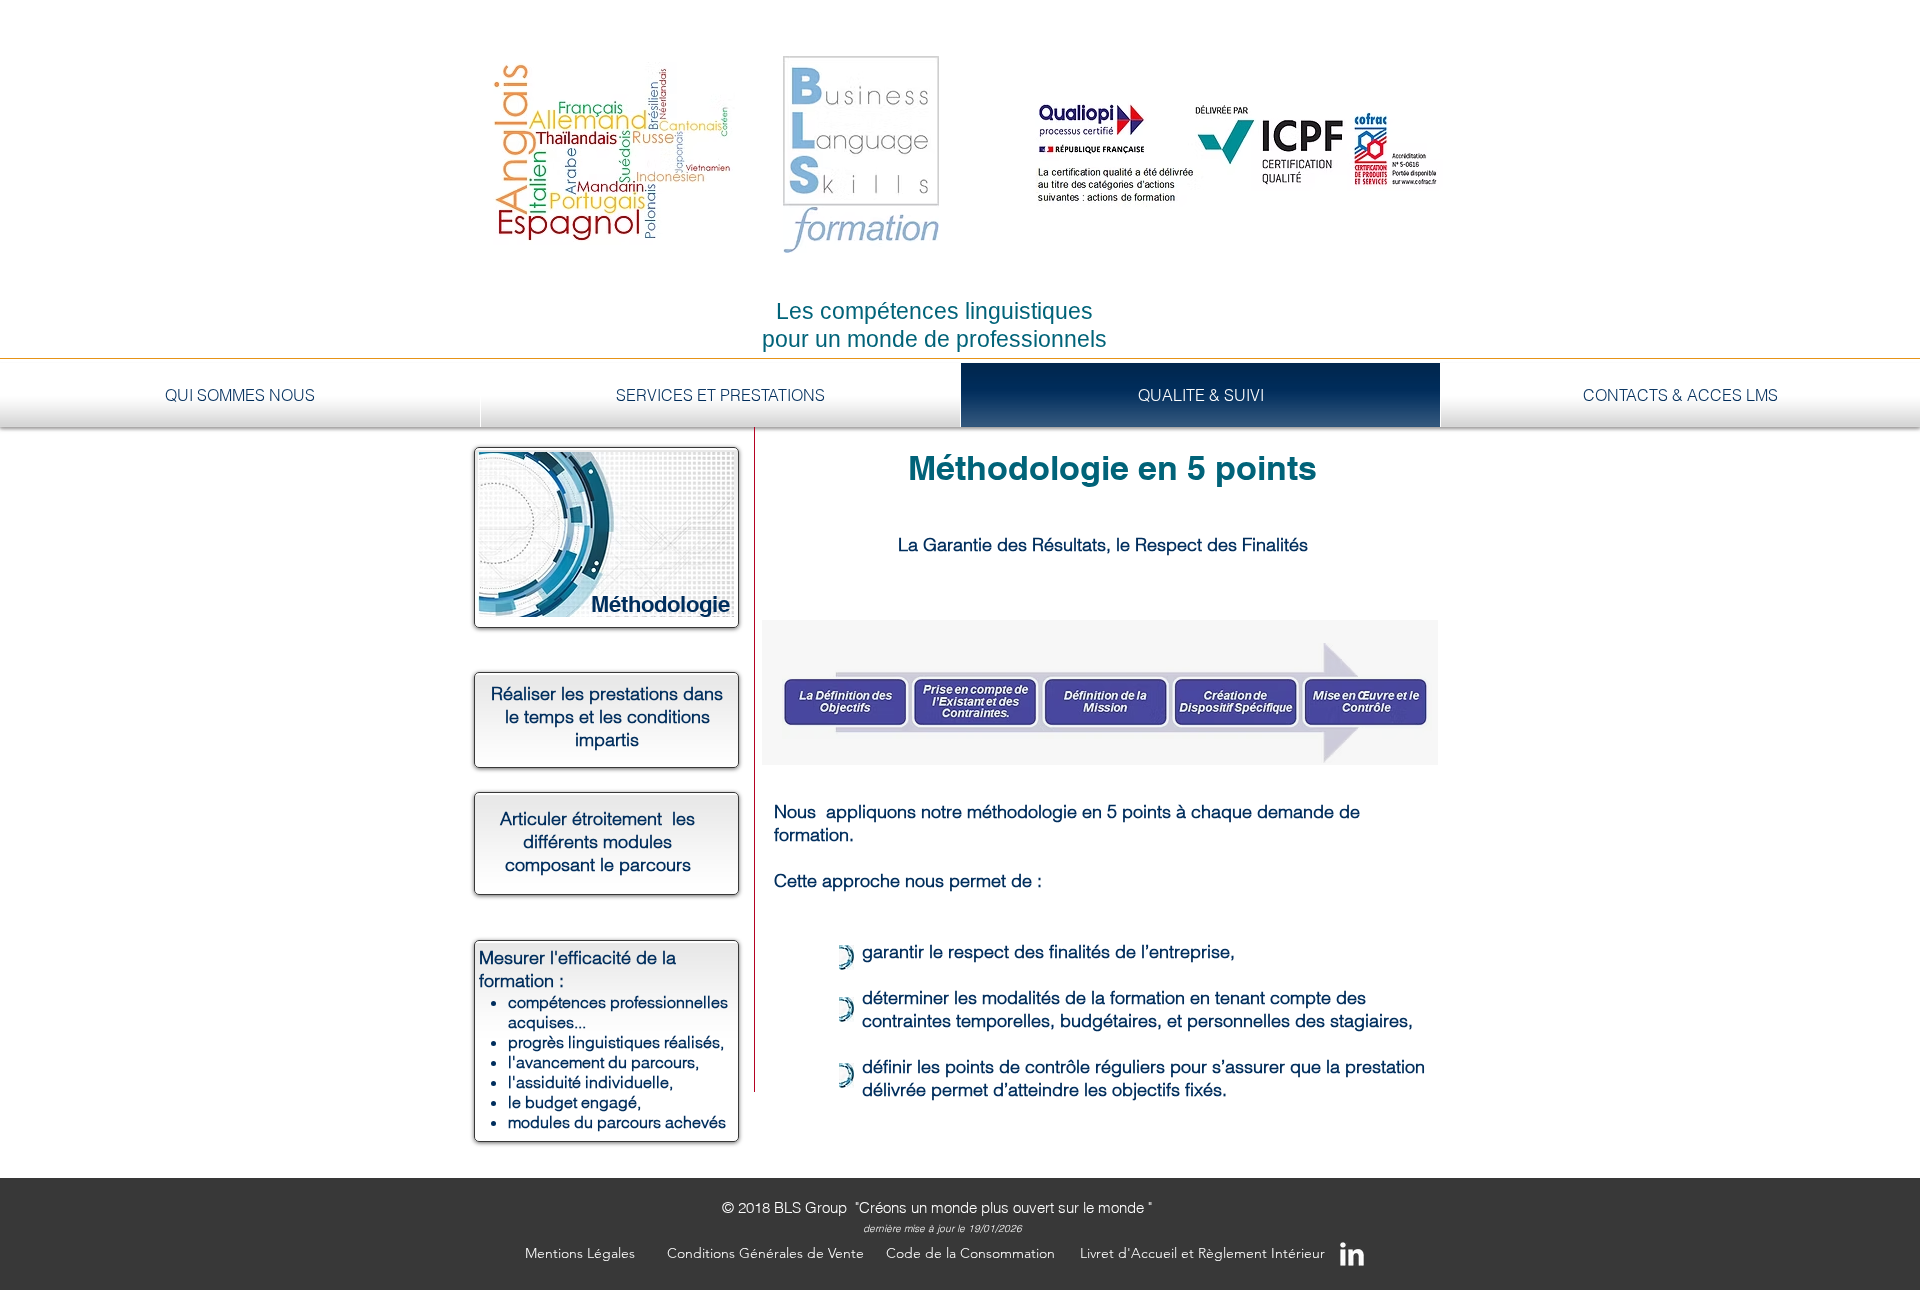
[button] (580, 1254)
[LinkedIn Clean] (1352, 1254)
